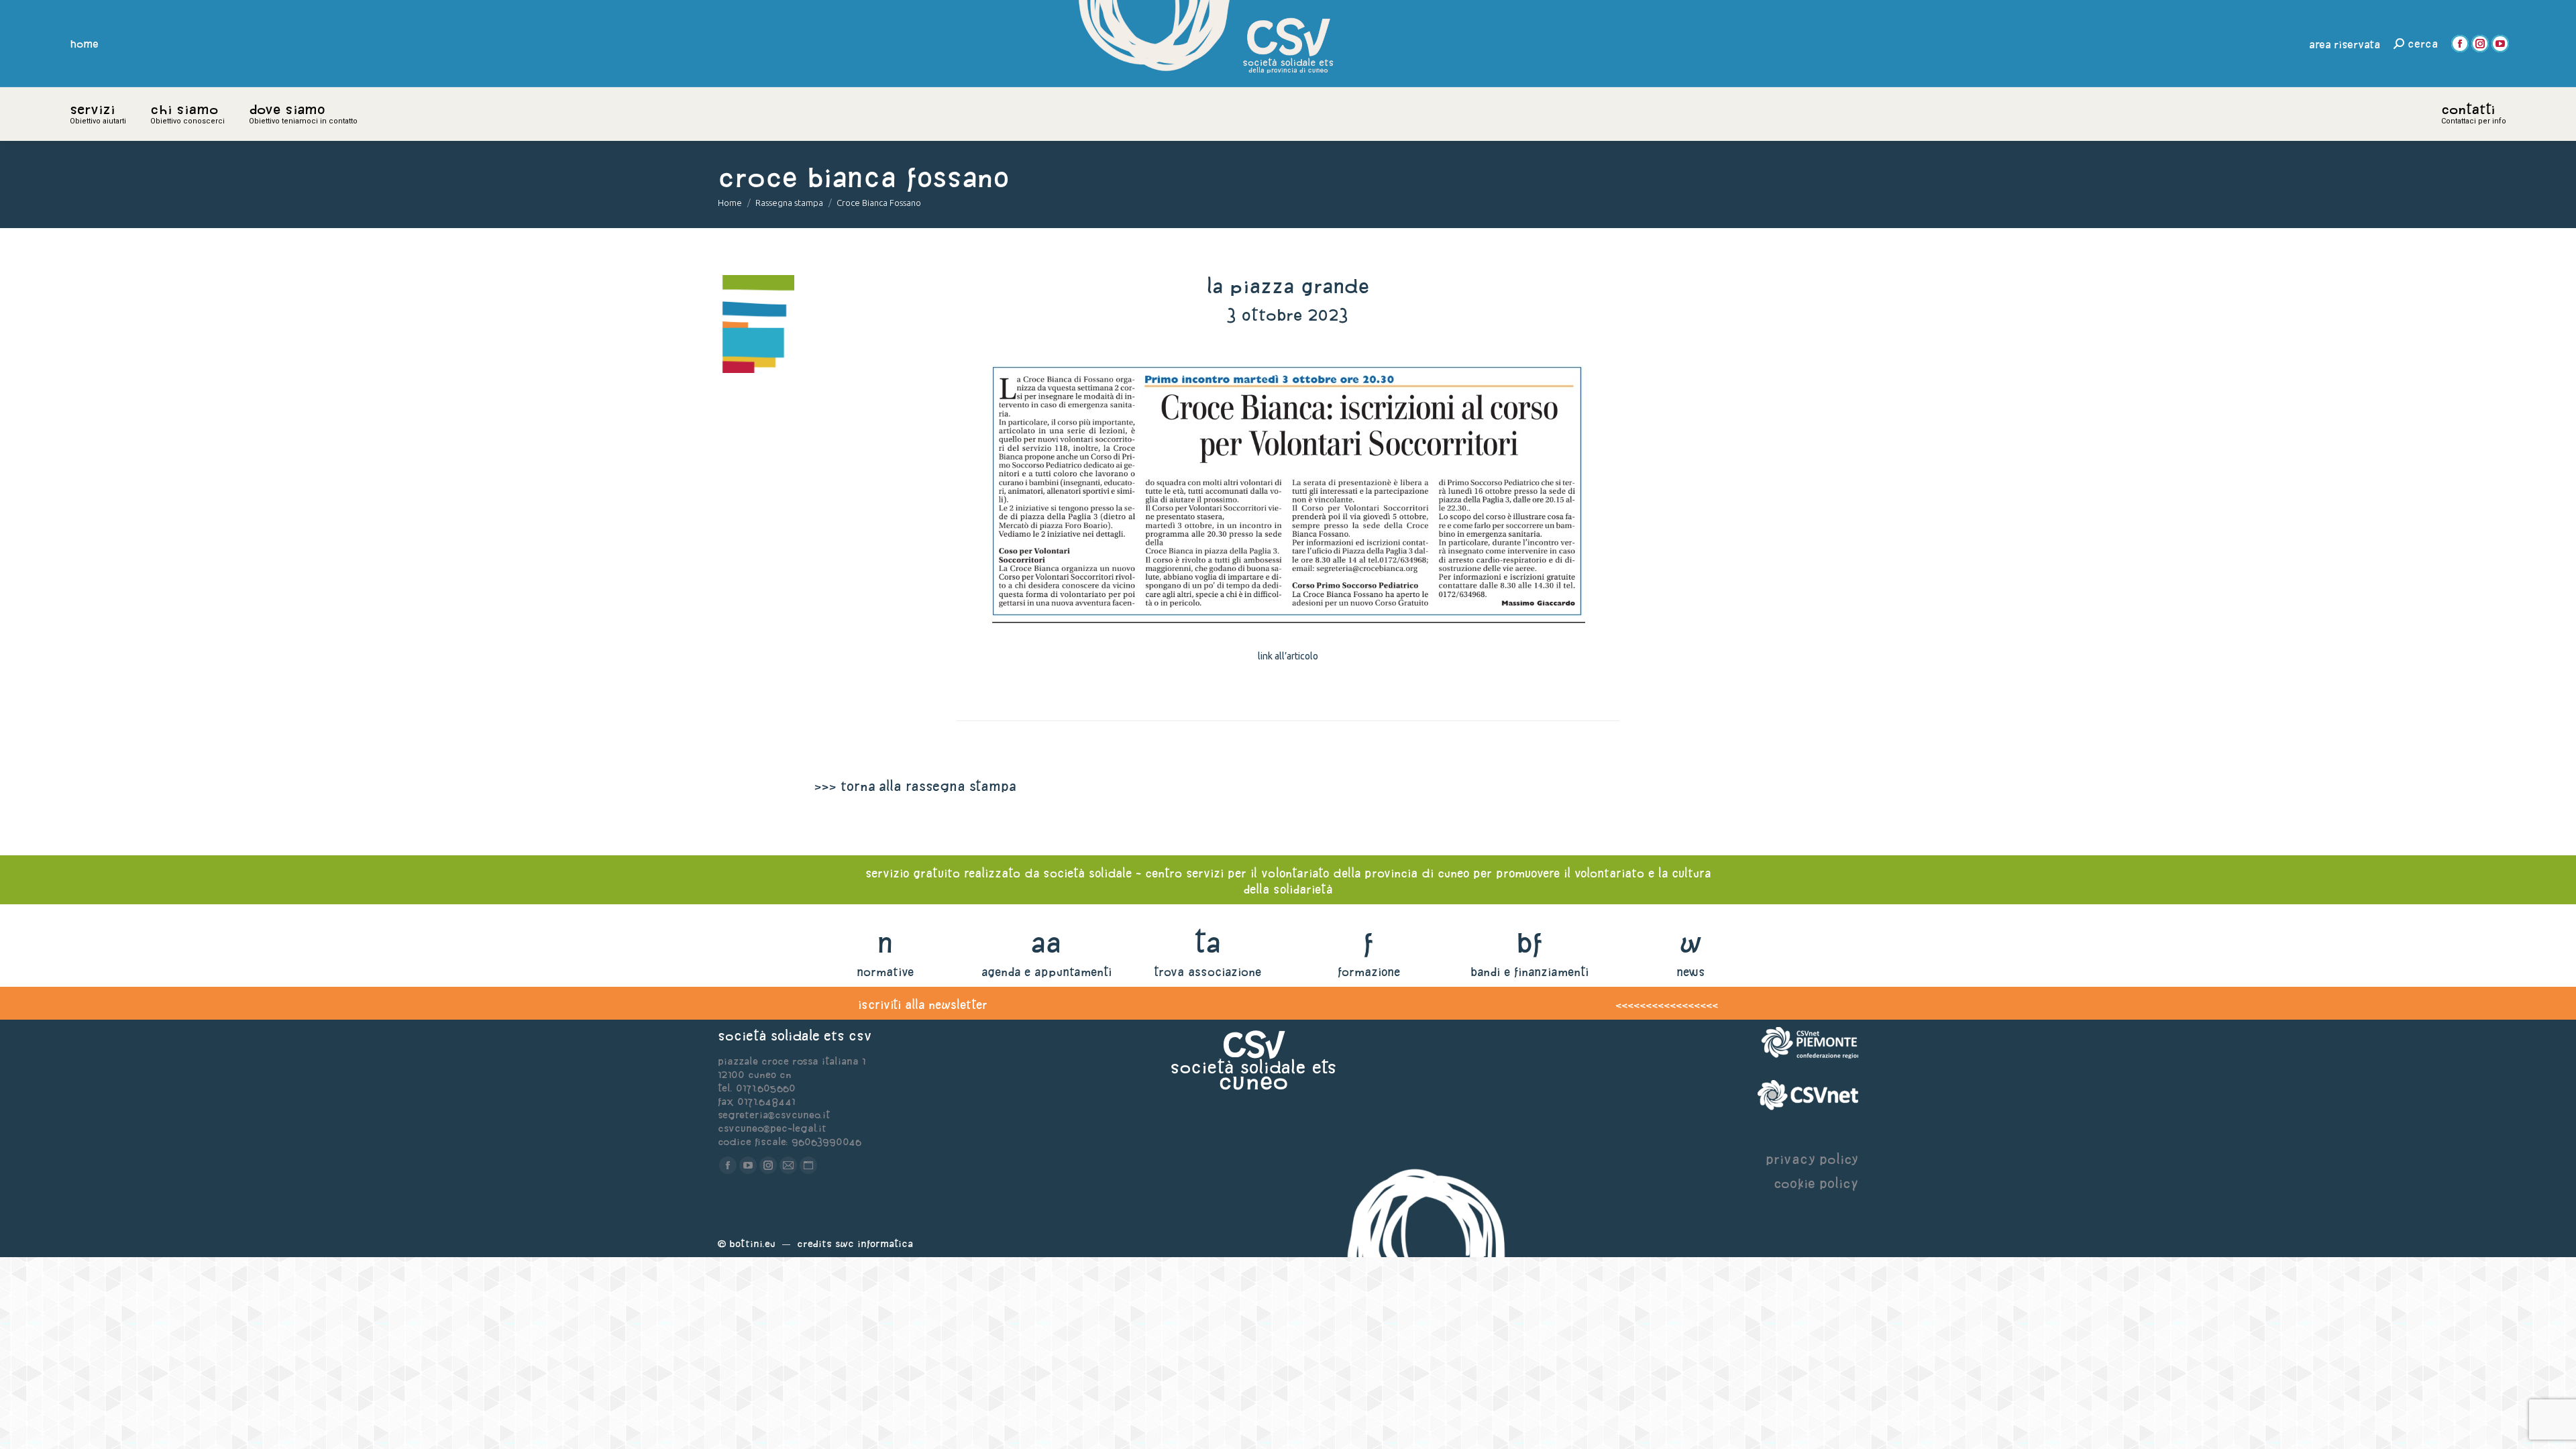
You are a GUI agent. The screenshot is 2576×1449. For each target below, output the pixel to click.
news (1691, 972)
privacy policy (1812, 1159)
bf (1529, 942)
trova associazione (1207, 972)
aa (1046, 942)
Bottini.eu (752, 1243)
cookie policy (1816, 1183)
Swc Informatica (874, 1243)
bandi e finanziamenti (1529, 972)
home (85, 44)
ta (1207, 942)
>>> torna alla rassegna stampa (915, 786)
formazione (1369, 972)
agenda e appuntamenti (1046, 972)
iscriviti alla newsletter (923, 1005)
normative (885, 972)
